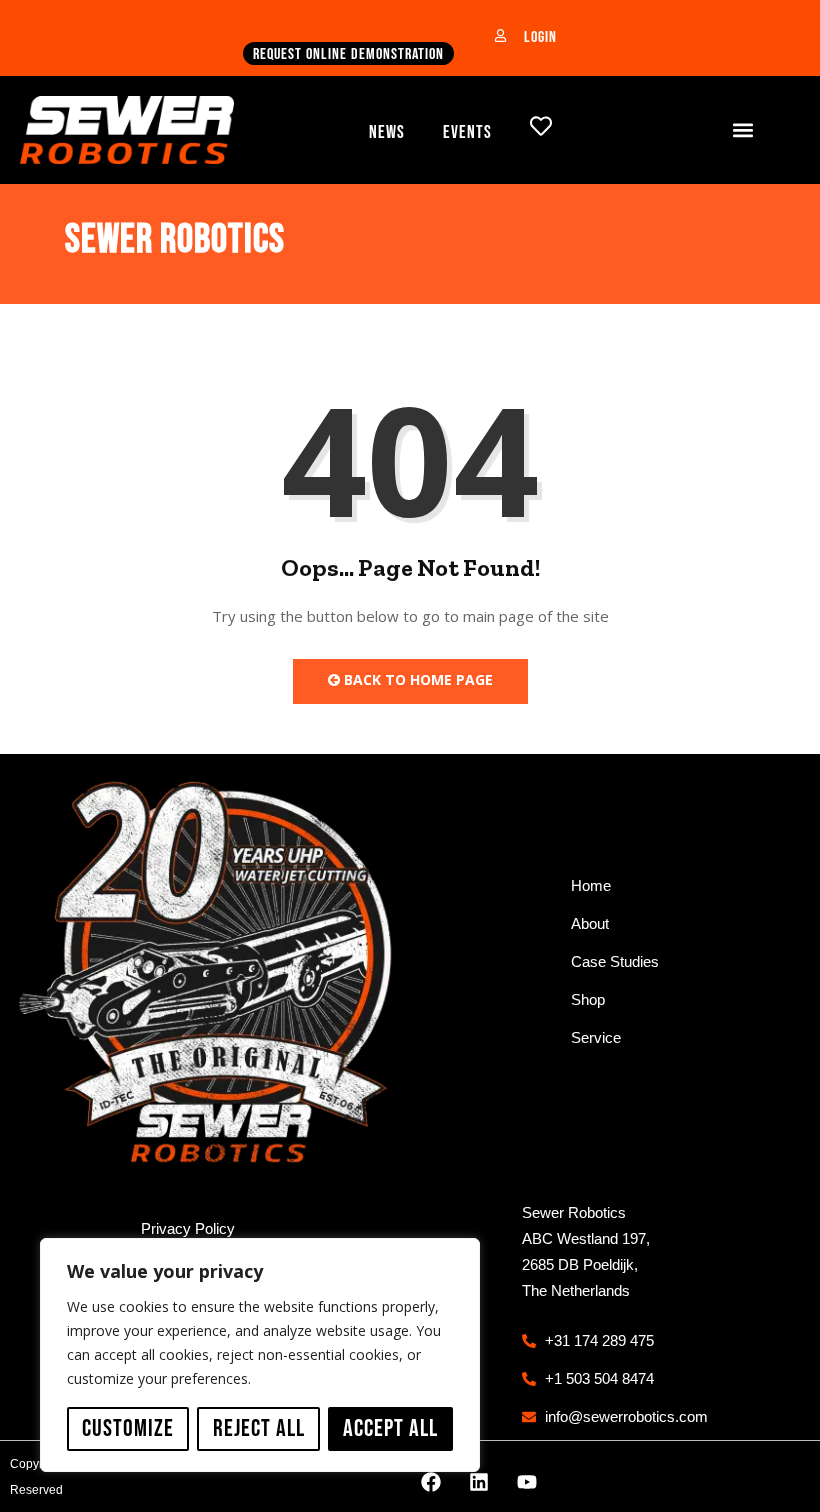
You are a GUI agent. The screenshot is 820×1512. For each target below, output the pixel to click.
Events (467, 132)
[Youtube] (527, 1482)
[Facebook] (431, 1482)
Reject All (259, 1428)
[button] (743, 129)
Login (540, 37)
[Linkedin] (479, 1482)
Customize (128, 1428)
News (387, 132)
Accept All (390, 1428)
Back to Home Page (416, 679)
